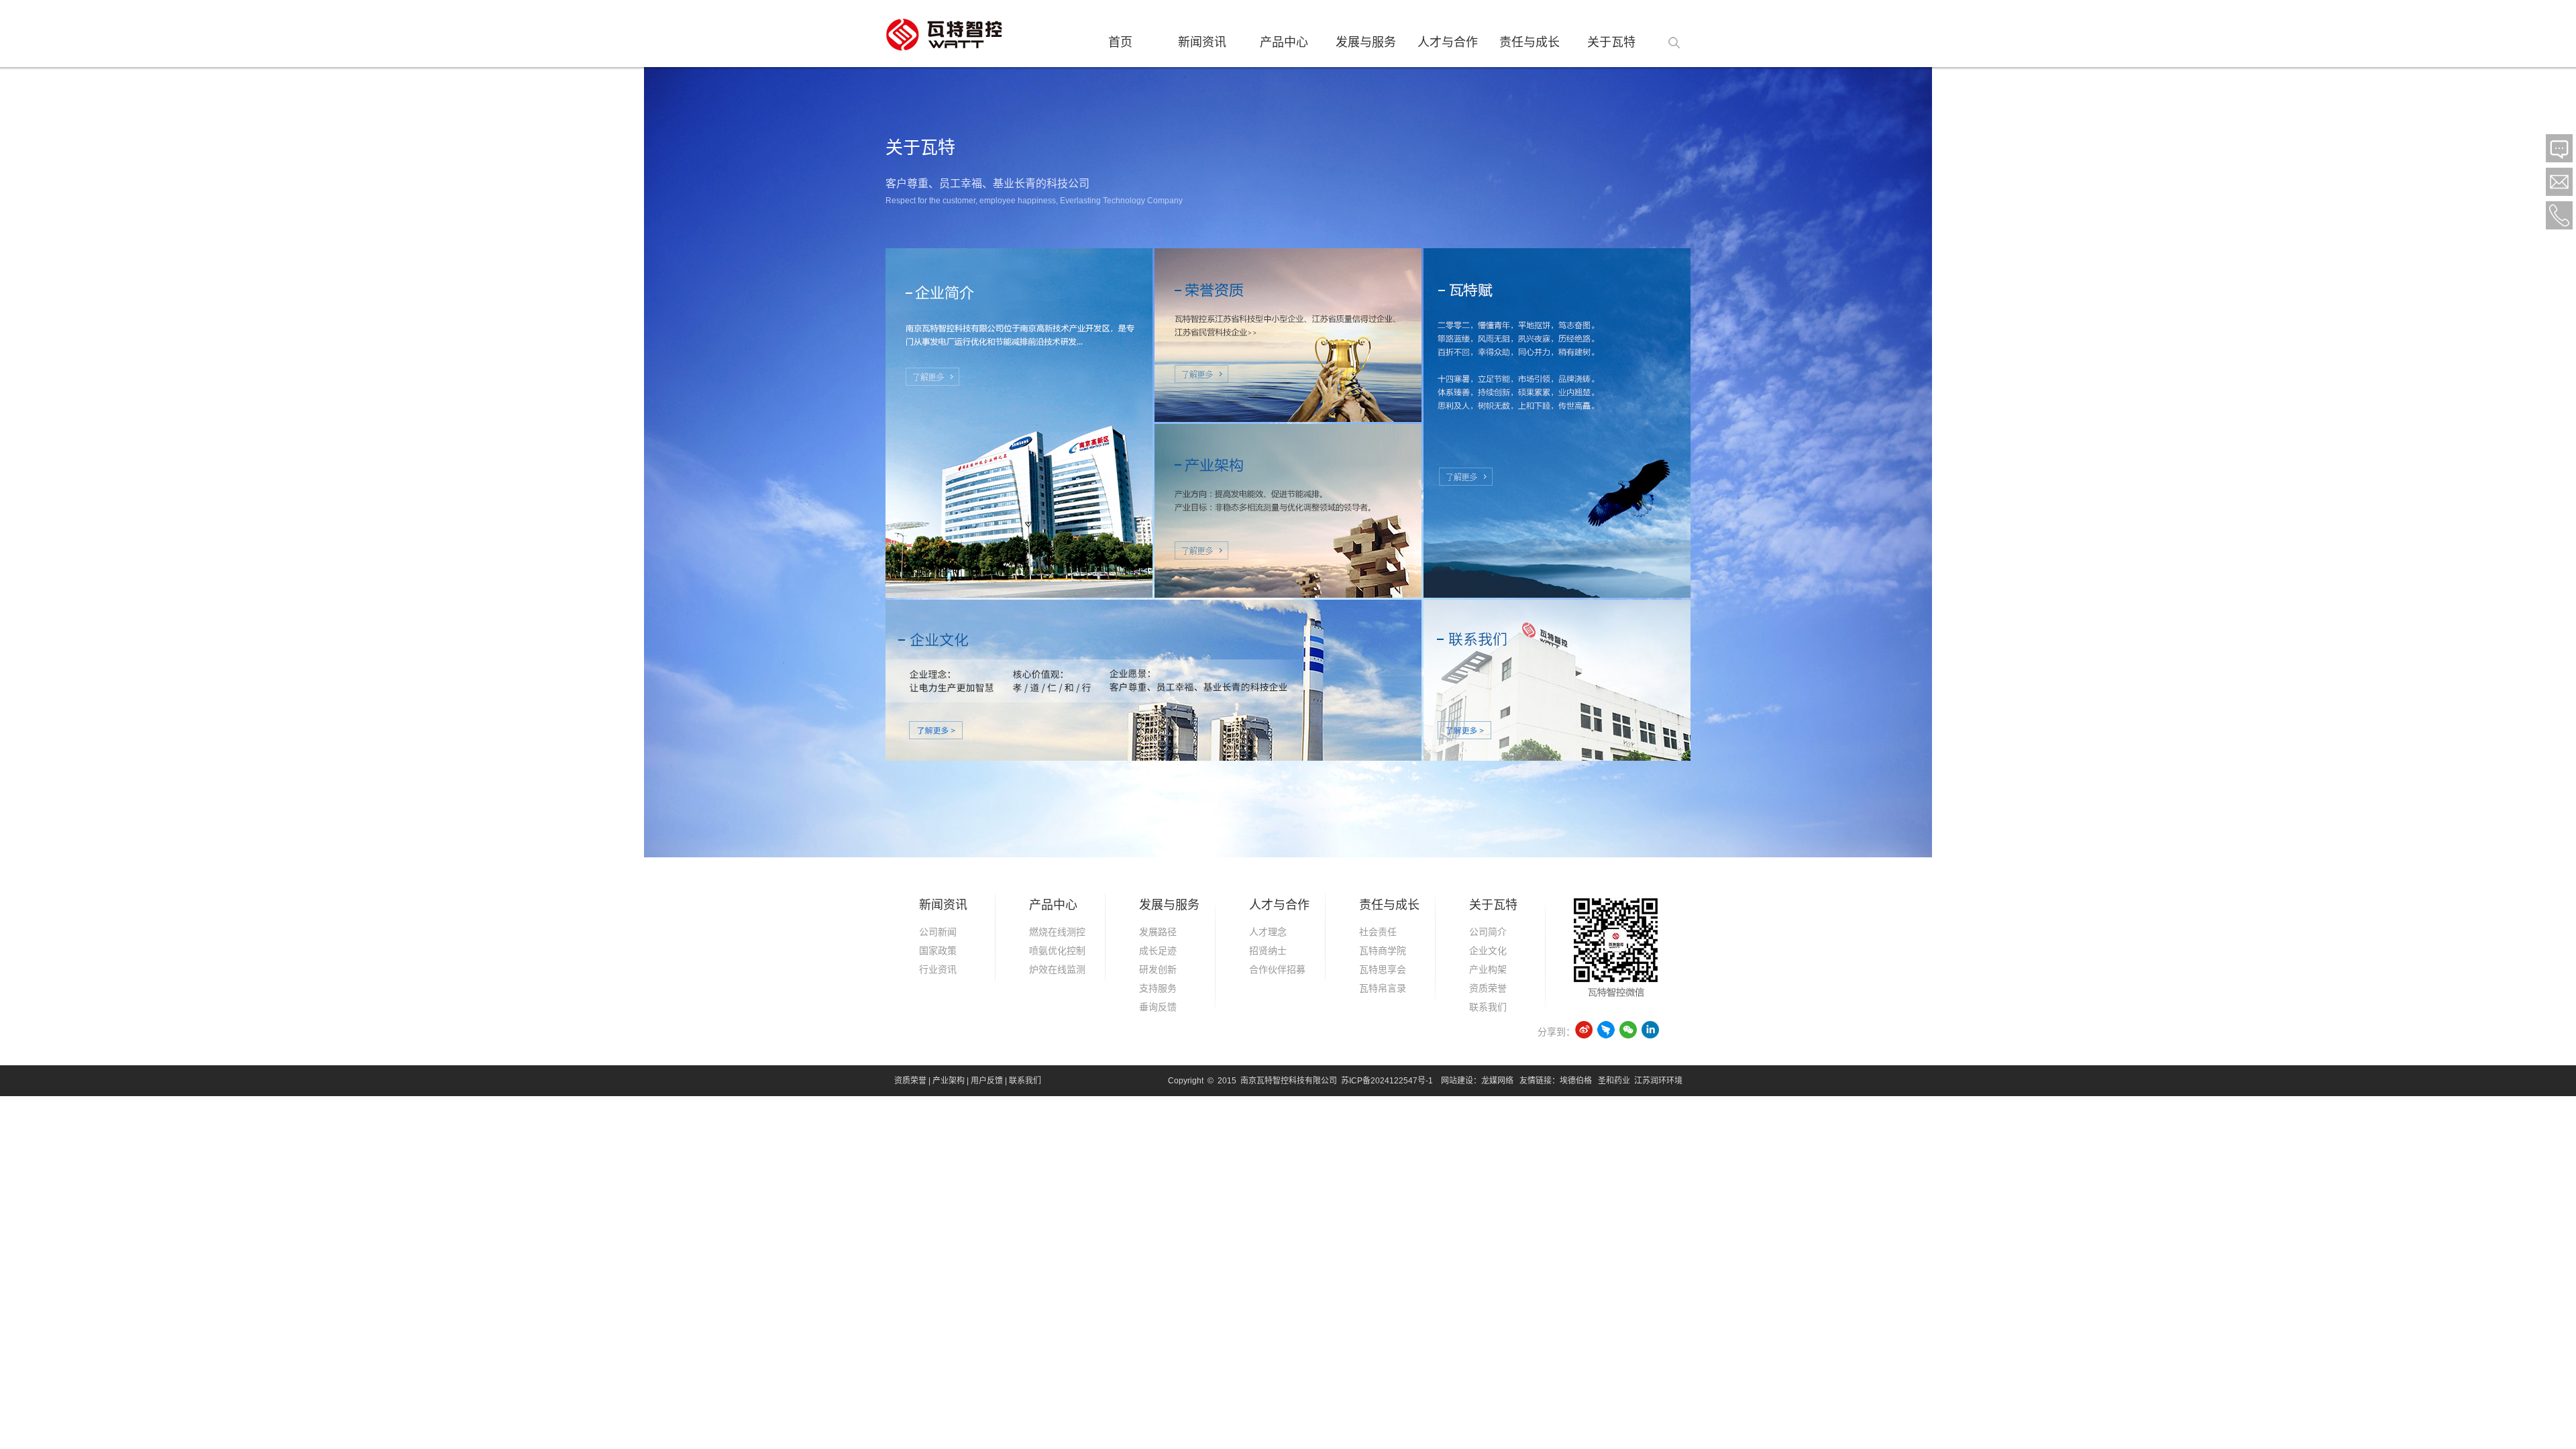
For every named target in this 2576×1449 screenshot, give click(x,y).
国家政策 (938, 951)
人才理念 (1268, 932)
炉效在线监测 (1057, 969)
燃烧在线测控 (1057, 932)
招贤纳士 (1268, 951)
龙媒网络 (1497, 1081)
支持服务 (1158, 988)
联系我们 (1488, 1007)
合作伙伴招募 (1277, 969)
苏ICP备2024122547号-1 (1387, 1081)
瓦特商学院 (1383, 951)
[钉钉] (1606, 1029)
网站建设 (1457, 1081)
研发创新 (1158, 969)
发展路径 (1158, 932)
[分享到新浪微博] (1584, 1029)
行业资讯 (938, 969)
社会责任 (1378, 932)
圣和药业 (1614, 1081)
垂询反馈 (1158, 1007)
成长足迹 (1158, 951)
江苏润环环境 (1658, 1081)
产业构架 (1488, 969)
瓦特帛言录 (1383, 988)
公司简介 (1488, 932)
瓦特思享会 (1383, 969)
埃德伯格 (1576, 1081)
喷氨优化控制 (1057, 951)
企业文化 (1488, 951)
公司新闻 (938, 932)
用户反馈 (987, 1081)
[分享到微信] (1628, 1029)
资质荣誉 (1488, 988)
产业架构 (949, 1081)
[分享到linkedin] (1651, 1029)
